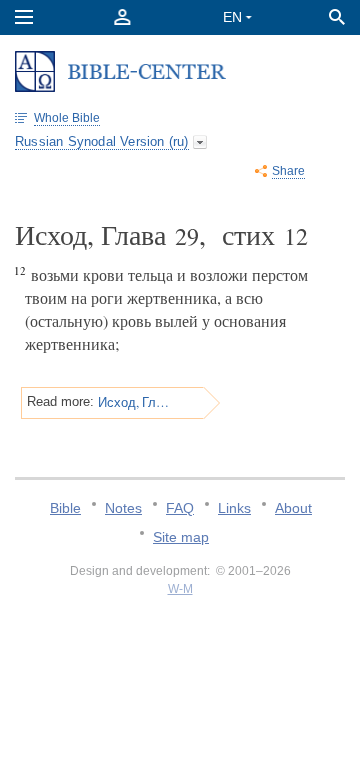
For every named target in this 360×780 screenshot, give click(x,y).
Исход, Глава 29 (134, 402)
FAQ (180, 508)
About (293, 508)
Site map (181, 537)
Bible (65, 508)
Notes (123, 508)
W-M (180, 589)
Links (234, 508)
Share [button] (288, 171)
